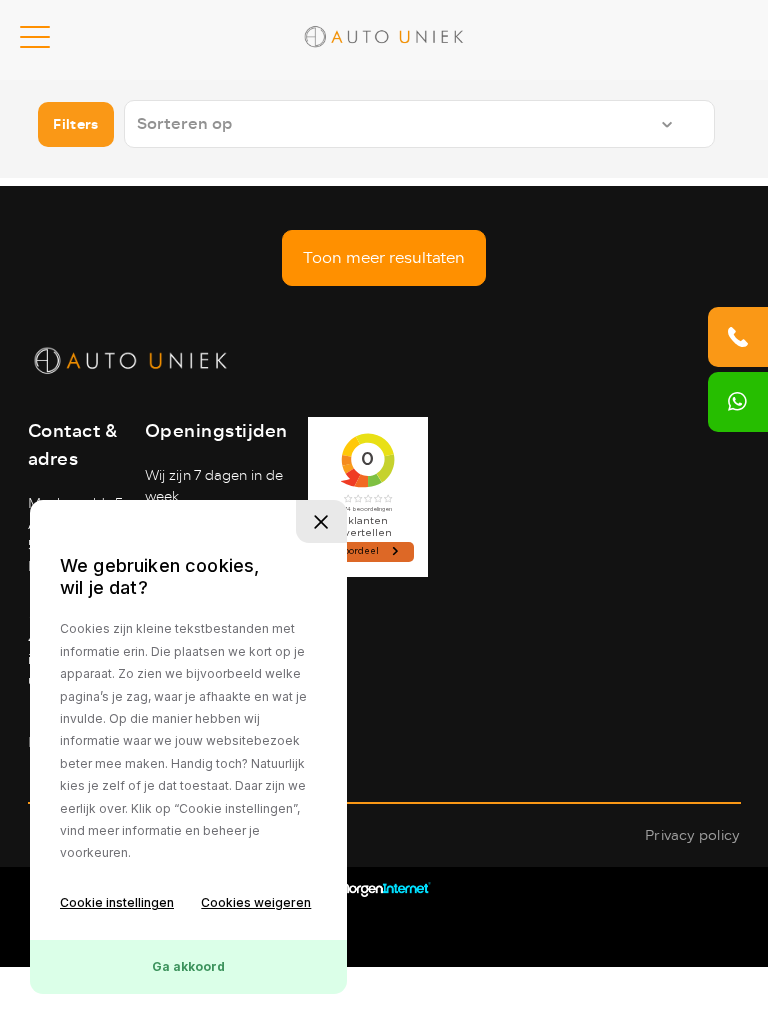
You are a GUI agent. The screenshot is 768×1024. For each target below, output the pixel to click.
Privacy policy (692, 835)
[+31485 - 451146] (738, 337)
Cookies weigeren (256, 902)
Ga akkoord (188, 966)
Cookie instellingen (117, 902)
